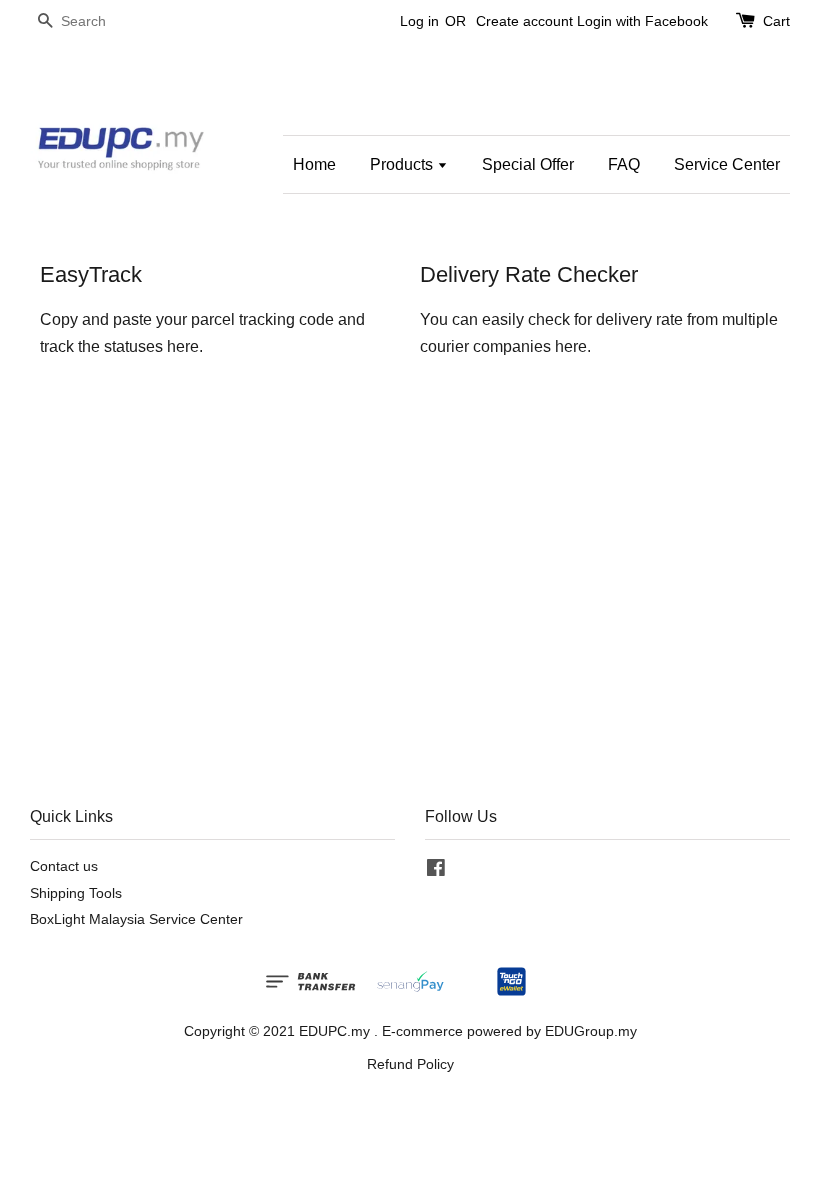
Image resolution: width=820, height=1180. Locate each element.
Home (314, 164)
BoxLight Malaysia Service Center (136, 919)
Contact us (64, 866)
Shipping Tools (76, 893)
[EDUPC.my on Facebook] (436, 871)
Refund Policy (410, 1064)
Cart (776, 21)
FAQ (624, 164)
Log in (419, 21)
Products (403, 164)
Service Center (727, 164)
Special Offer (528, 164)
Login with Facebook (642, 21)
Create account (524, 21)
